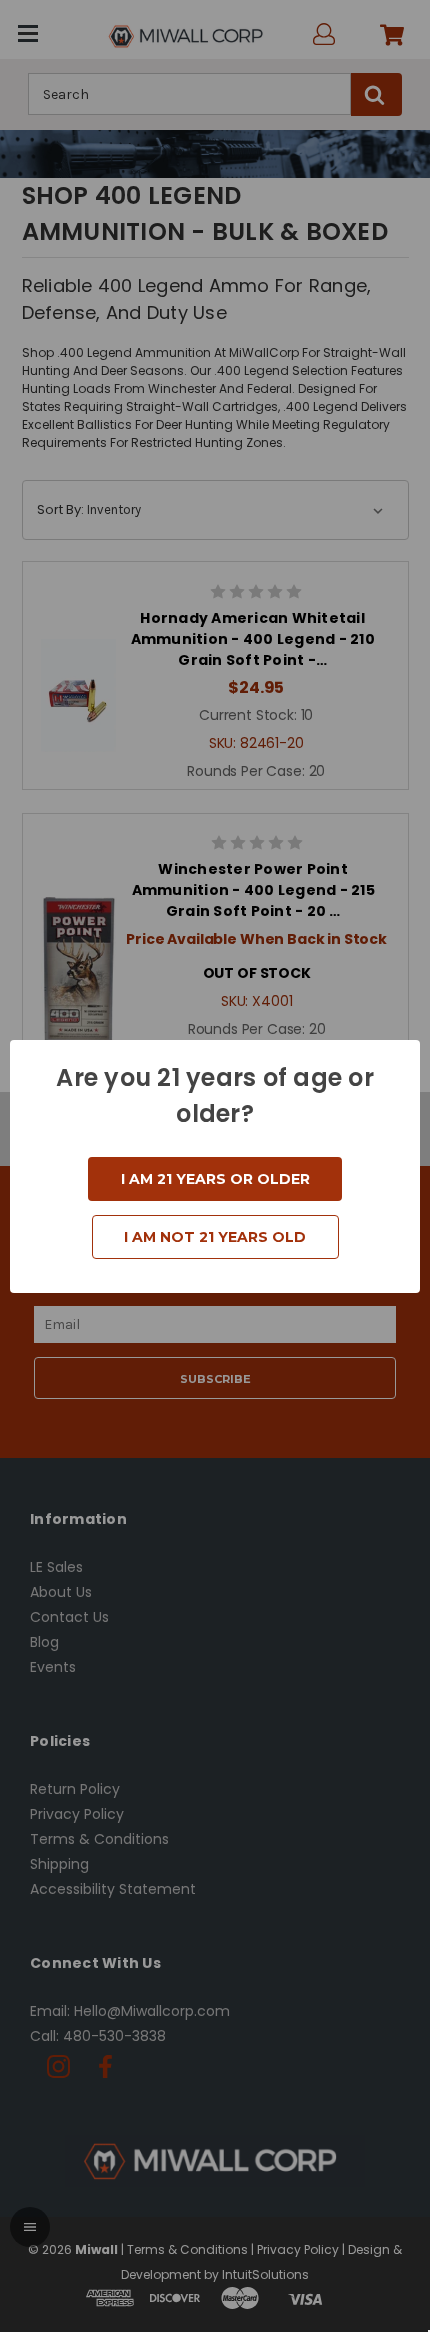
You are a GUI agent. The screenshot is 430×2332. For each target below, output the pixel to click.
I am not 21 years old (215, 1237)
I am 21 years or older (215, 1179)
